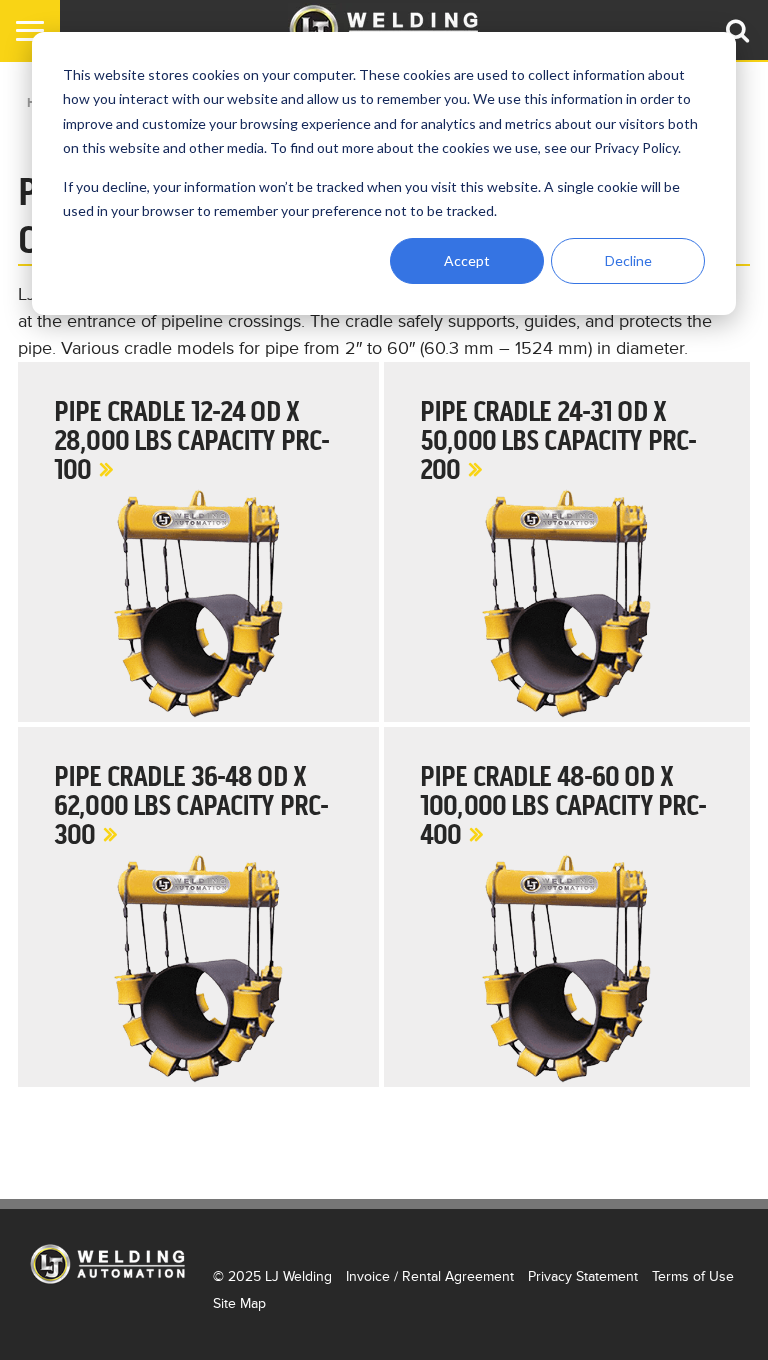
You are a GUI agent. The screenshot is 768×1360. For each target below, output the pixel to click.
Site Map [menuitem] (239, 1303)
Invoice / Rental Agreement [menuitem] (430, 1276)
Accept (467, 260)
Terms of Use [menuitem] (693, 1276)
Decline (628, 260)
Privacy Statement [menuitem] (583, 1276)
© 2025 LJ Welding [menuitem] (272, 1276)
